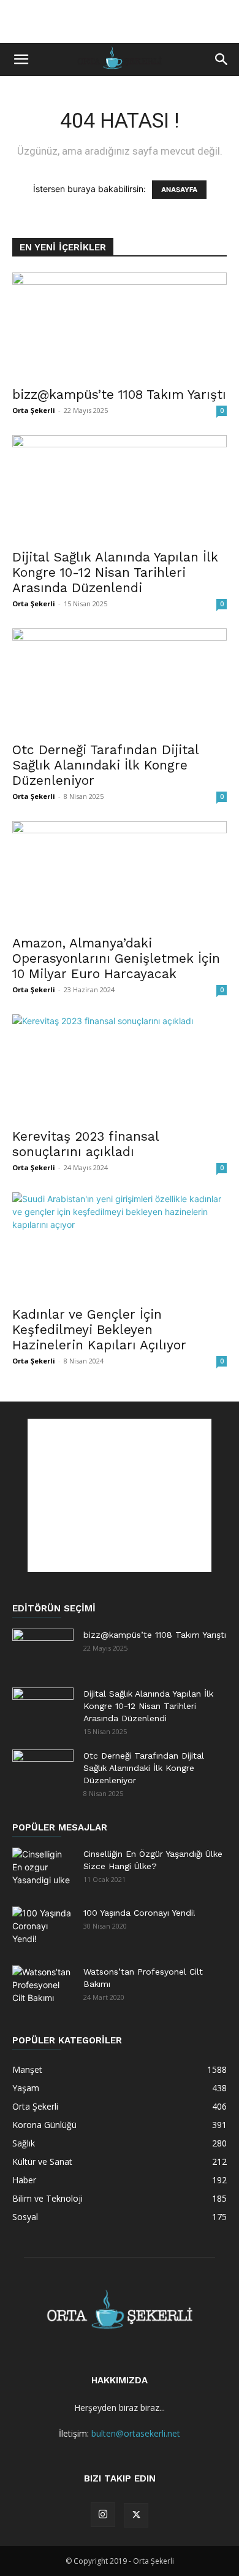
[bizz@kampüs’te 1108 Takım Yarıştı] (120, 326)
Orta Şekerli (34, 410)
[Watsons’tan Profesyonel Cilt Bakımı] (43, 1987)
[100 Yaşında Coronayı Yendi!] (43, 1928)
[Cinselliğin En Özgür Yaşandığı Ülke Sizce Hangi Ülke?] (43, 1869)
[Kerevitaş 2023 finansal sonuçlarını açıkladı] (120, 1067)
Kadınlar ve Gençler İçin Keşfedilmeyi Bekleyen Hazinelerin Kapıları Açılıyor (99, 1329)
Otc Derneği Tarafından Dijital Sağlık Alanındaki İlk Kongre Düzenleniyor (105, 765)
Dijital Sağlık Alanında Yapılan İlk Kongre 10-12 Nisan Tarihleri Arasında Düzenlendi (115, 572)
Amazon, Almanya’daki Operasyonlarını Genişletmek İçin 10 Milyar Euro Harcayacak (116, 958)
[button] (21, 60)
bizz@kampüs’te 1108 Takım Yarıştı (119, 394)
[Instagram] (103, 2515)
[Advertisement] (120, 21)
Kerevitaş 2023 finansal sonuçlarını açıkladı (85, 1144)
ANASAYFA (179, 190)
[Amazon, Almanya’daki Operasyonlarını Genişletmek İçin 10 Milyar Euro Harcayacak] (120, 874)
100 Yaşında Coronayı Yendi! (139, 1913)
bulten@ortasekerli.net (136, 2433)
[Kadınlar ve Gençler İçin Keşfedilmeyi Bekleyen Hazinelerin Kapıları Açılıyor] (120, 1245)
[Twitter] (136, 2515)
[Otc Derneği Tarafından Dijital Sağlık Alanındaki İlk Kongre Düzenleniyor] (120, 681)
